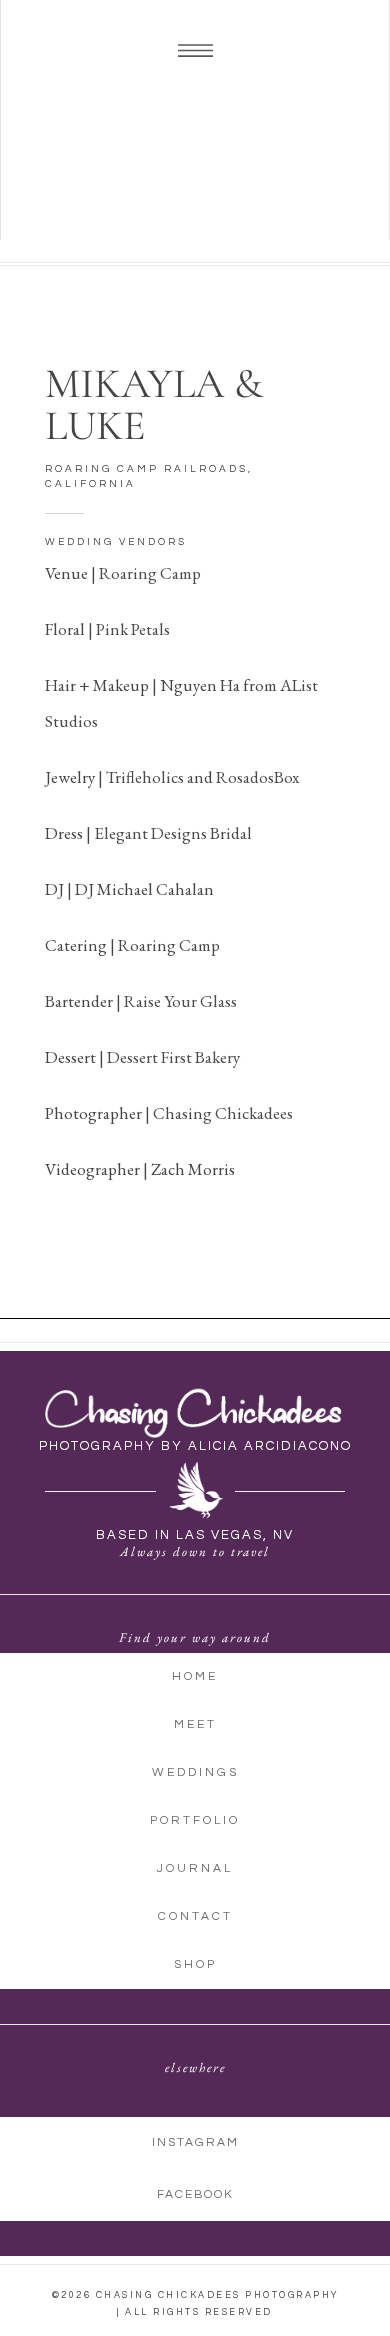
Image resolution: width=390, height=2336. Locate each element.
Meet (195, 1724)
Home (195, 1676)
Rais (139, 1001)
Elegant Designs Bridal (173, 833)
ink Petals (137, 629)
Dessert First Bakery (173, 1057)
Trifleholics (145, 777)
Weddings (195, 1772)
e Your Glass (195, 1001)
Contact (195, 1916)
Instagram (195, 2142)
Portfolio (195, 1820)
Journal (195, 1868)
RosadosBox (257, 777)
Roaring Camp (150, 573)
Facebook (195, 2194)
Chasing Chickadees (223, 1113)
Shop (195, 1964)
